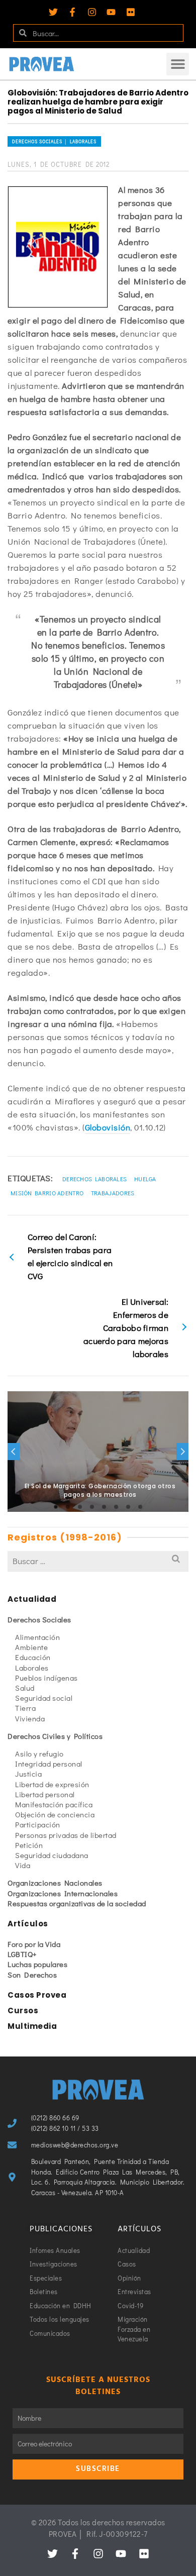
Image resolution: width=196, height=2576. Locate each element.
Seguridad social (44, 1698)
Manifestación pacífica (54, 1804)
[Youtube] (111, 12)
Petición (29, 1845)
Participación (38, 1824)
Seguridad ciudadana (52, 1855)
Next (182, 1452)
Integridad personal (49, 1764)
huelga (145, 1179)
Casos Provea (37, 1995)
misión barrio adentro (47, 1193)
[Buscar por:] (98, 1561)
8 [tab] (140, 1507)
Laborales (32, 1668)
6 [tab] (116, 1507)
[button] (178, 64)
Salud (25, 1688)
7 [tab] (128, 1507)
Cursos (23, 2011)
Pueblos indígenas (46, 1678)
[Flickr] (131, 12)
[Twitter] (53, 12)
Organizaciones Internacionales (63, 1893)
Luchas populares (37, 1964)
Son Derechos (32, 1975)
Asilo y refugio (39, 1754)
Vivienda (30, 1718)
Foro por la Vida (34, 1944)
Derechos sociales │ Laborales (54, 141)
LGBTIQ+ (22, 1954)
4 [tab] (92, 1507)
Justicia (28, 1774)
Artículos (28, 1924)
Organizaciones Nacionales (55, 1883)
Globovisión (108, 1127)
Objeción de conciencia (55, 1814)
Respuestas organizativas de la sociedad (77, 1903)
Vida (23, 1865)
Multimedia (32, 2026)
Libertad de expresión (52, 1784)
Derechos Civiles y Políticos (55, 1736)
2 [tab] (68, 1507)
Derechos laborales (94, 1179)
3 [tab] (80, 1507)
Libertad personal (45, 1794)
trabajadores (113, 1193)
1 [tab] (56, 1507)
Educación (33, 1657)
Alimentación (37, 1637)
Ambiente (31, 1647)
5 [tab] (104, 1507)
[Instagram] (92, 12)
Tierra (25, 1708)
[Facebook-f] (72, 12)
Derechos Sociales (39, 1619)
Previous (14, 1452)
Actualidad (32, 1599)
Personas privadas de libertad (66, 1835)
